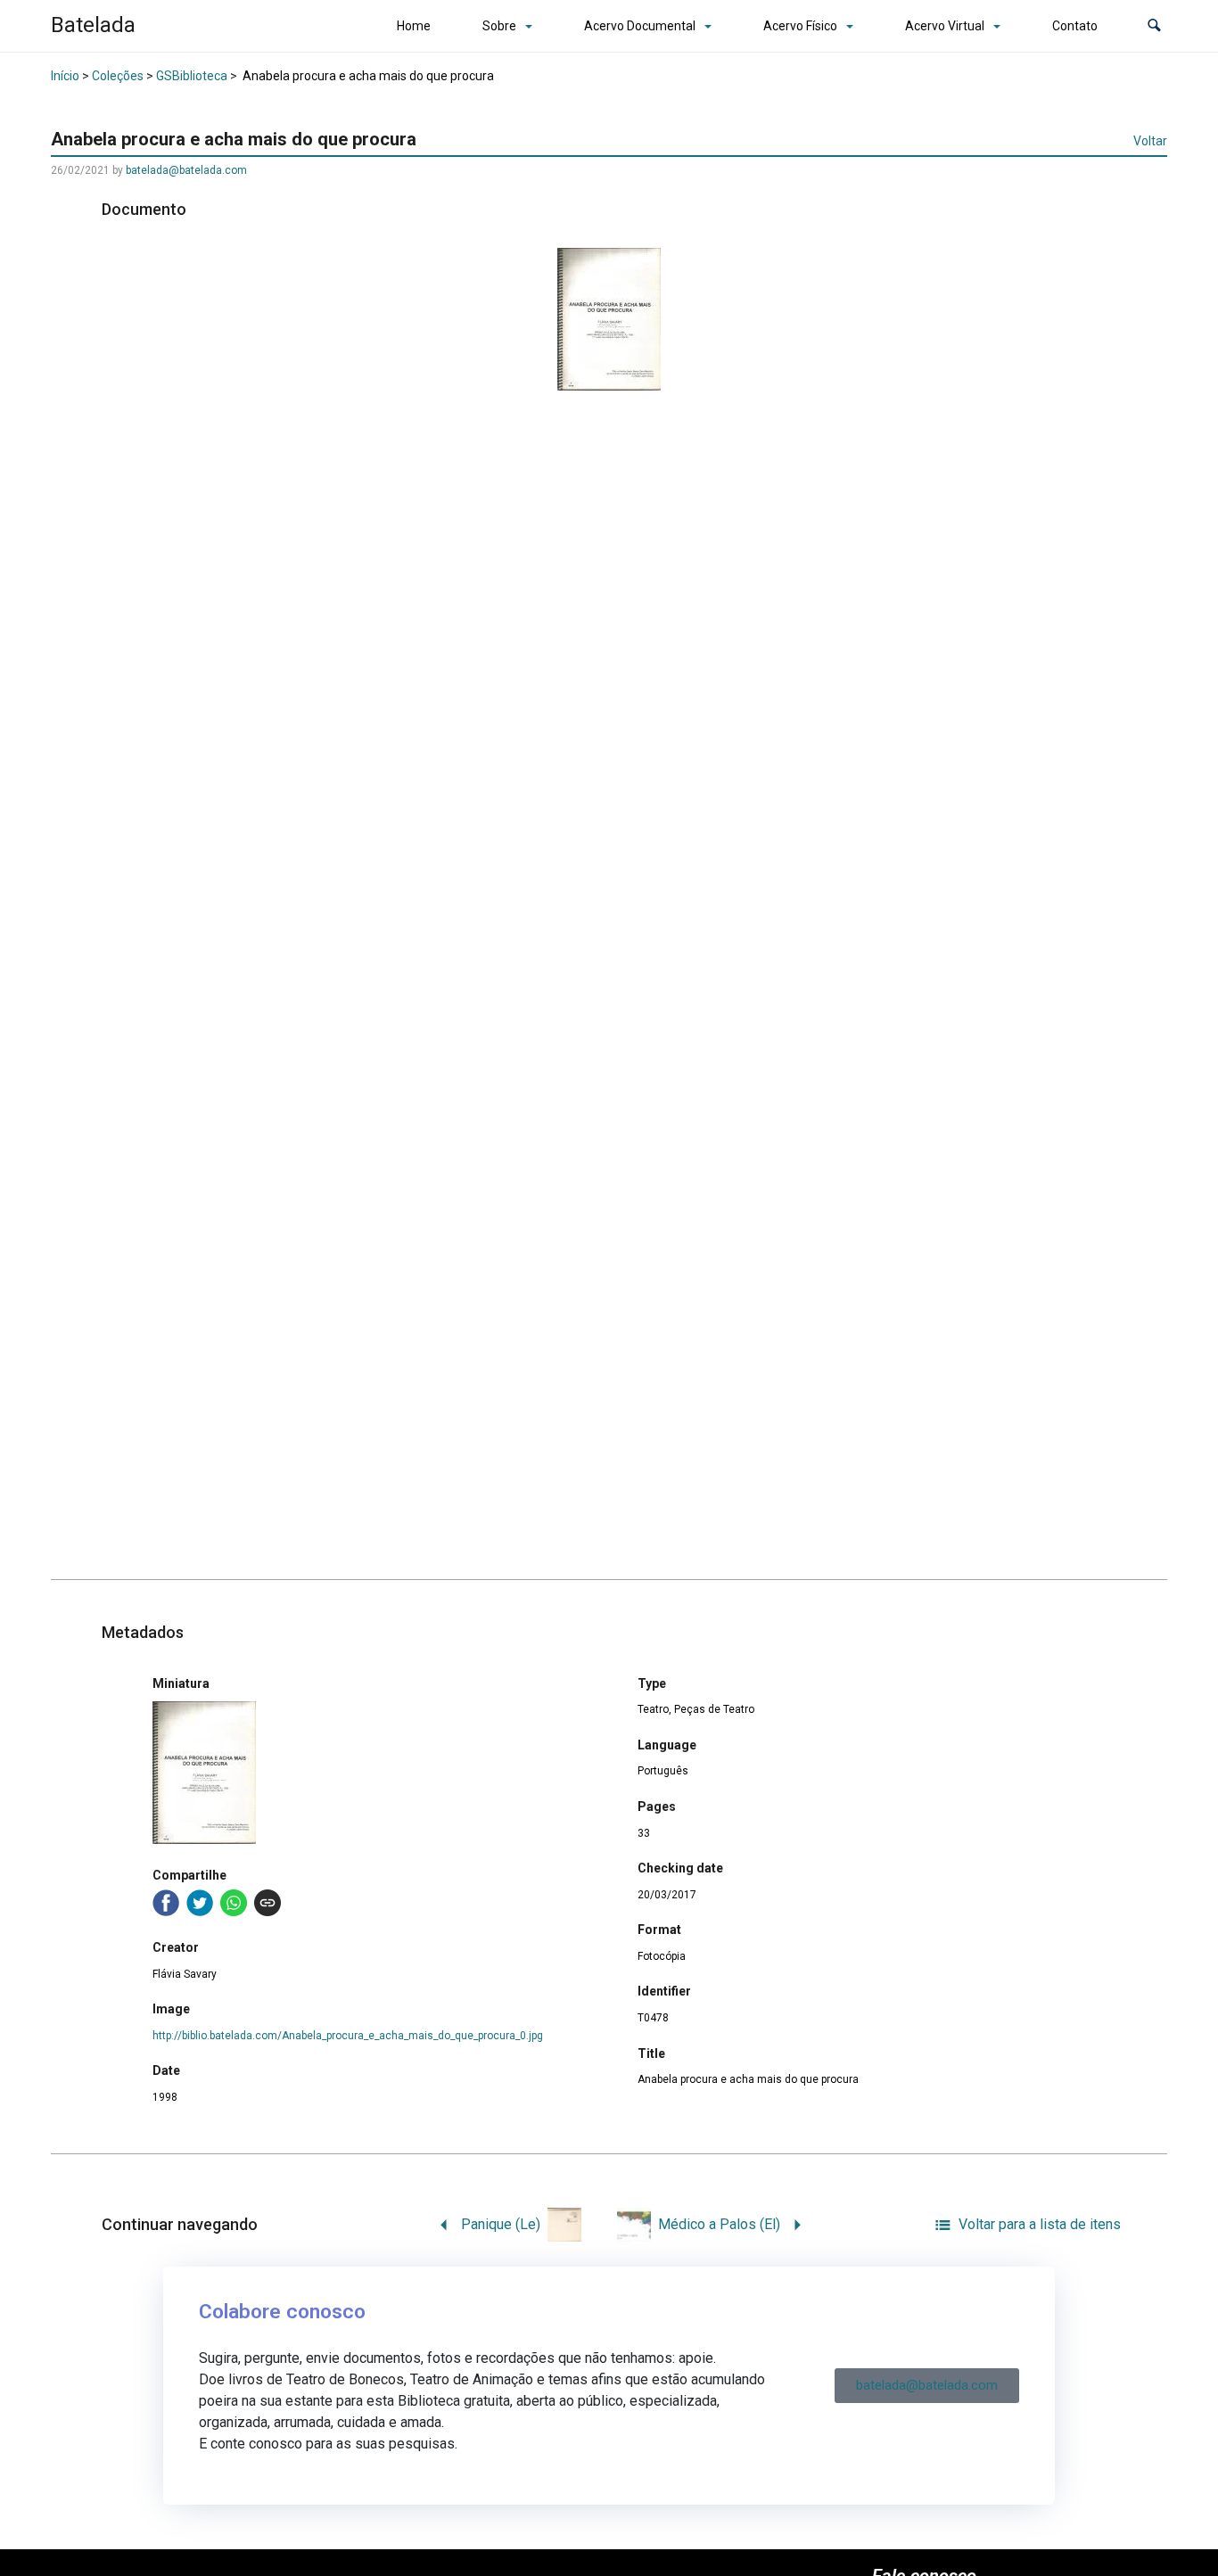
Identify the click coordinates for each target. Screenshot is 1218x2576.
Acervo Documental (640, 26)
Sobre (499, 26)
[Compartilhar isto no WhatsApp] (234, 1903)
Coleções (118, 76)
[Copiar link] (267, 1903)
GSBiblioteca (192, 76)
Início (65, 76)
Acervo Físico (800, 26)
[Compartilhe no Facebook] (166, 1903)
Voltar (1150, 141)
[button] (1154, 26)
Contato (1075, 26)
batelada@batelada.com (186, 170)
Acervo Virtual (945, 26)
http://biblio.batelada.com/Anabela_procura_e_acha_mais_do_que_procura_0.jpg (348, 2036)
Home (414, 26)
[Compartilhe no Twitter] (200, 1903)
